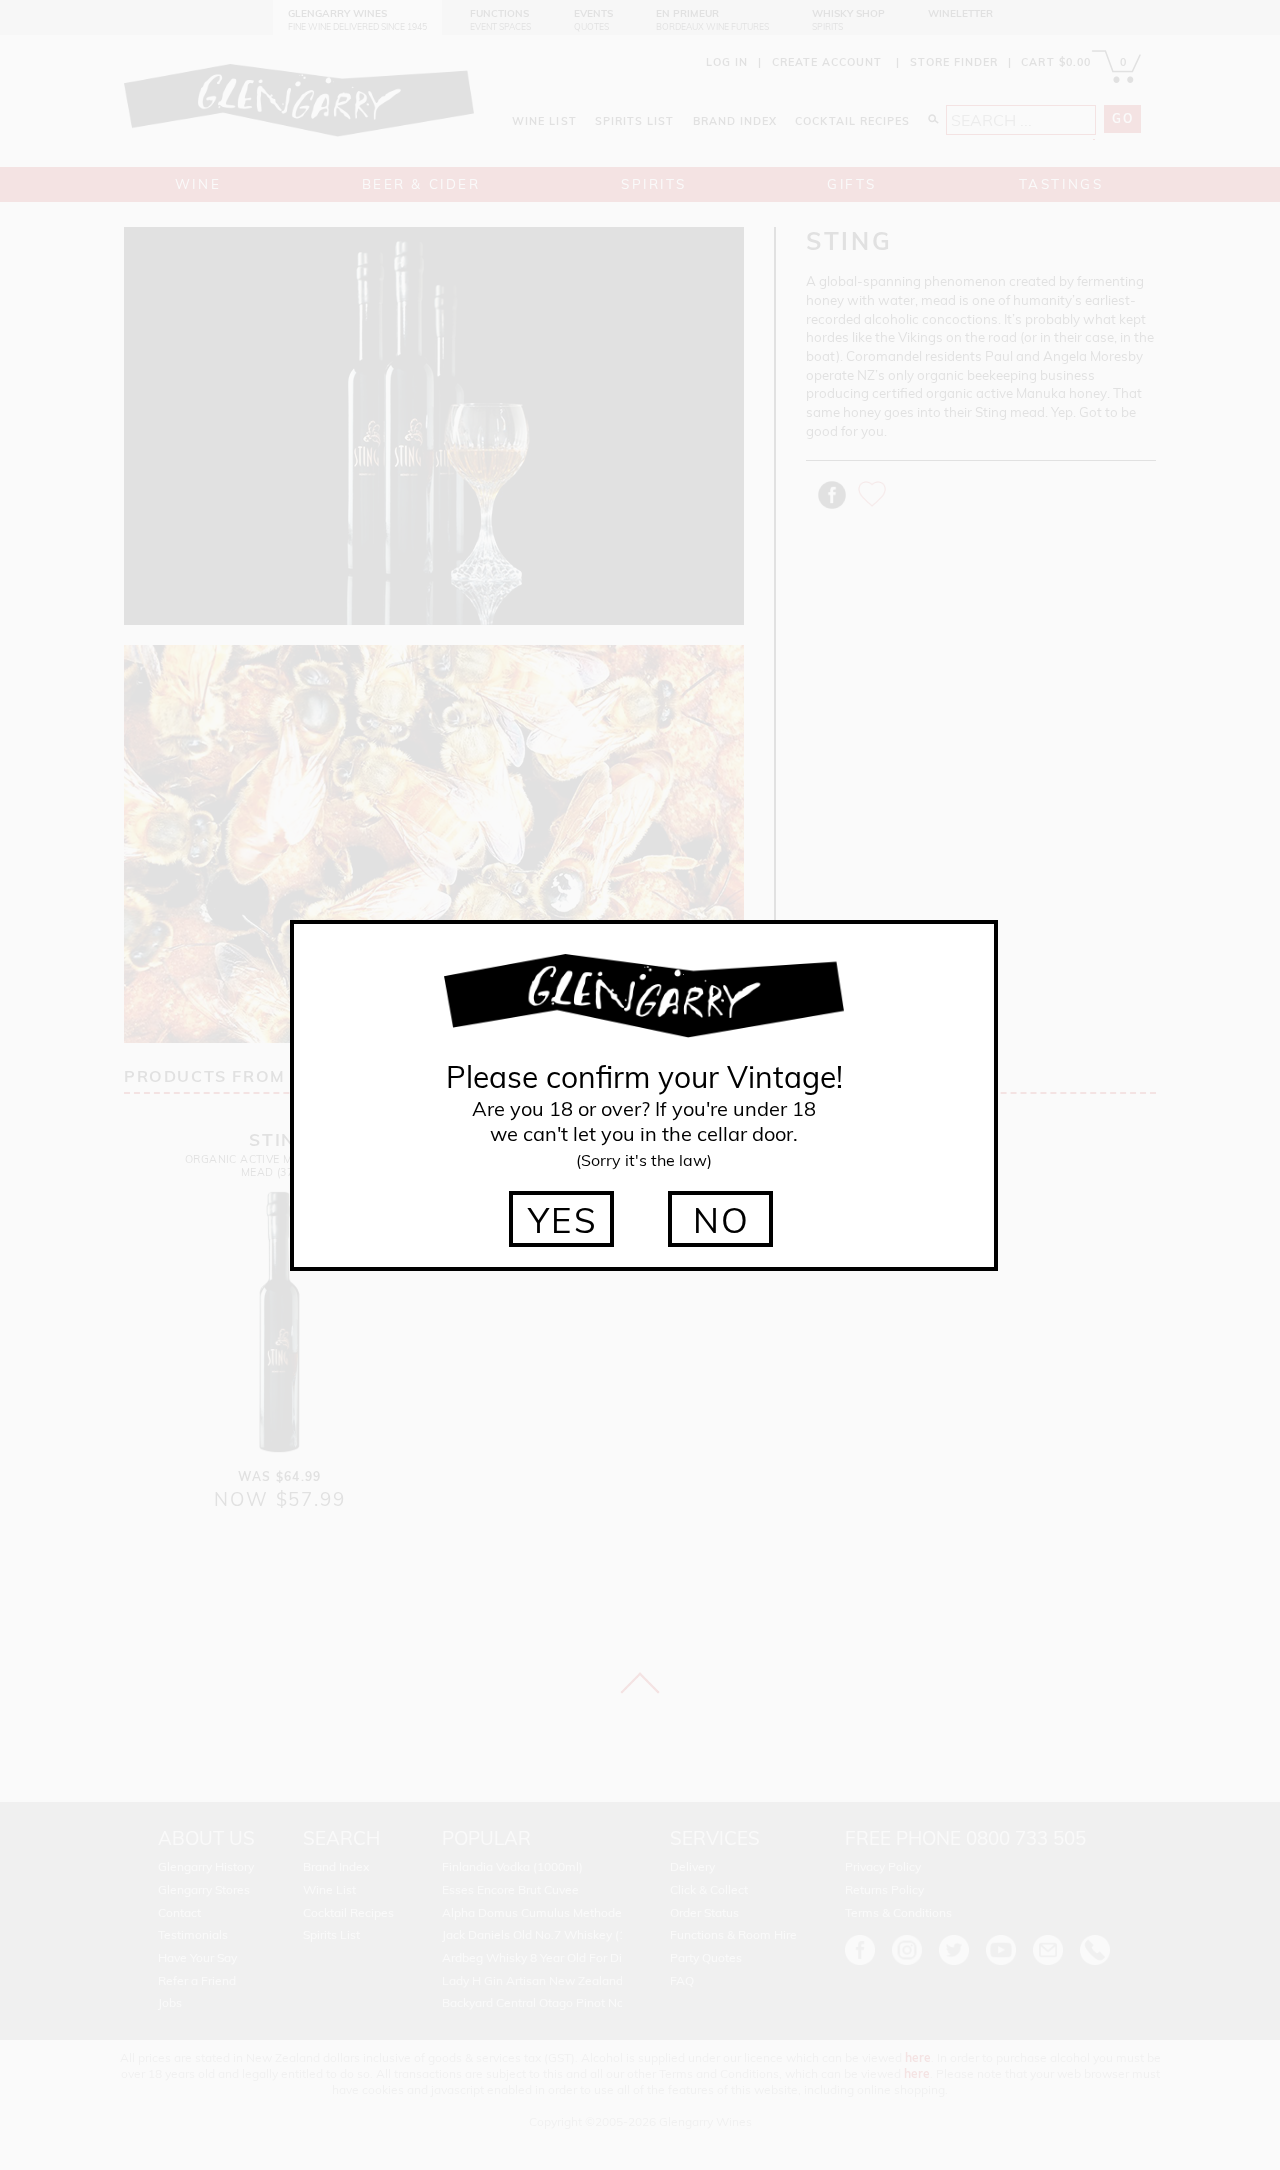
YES (563, 1220)
